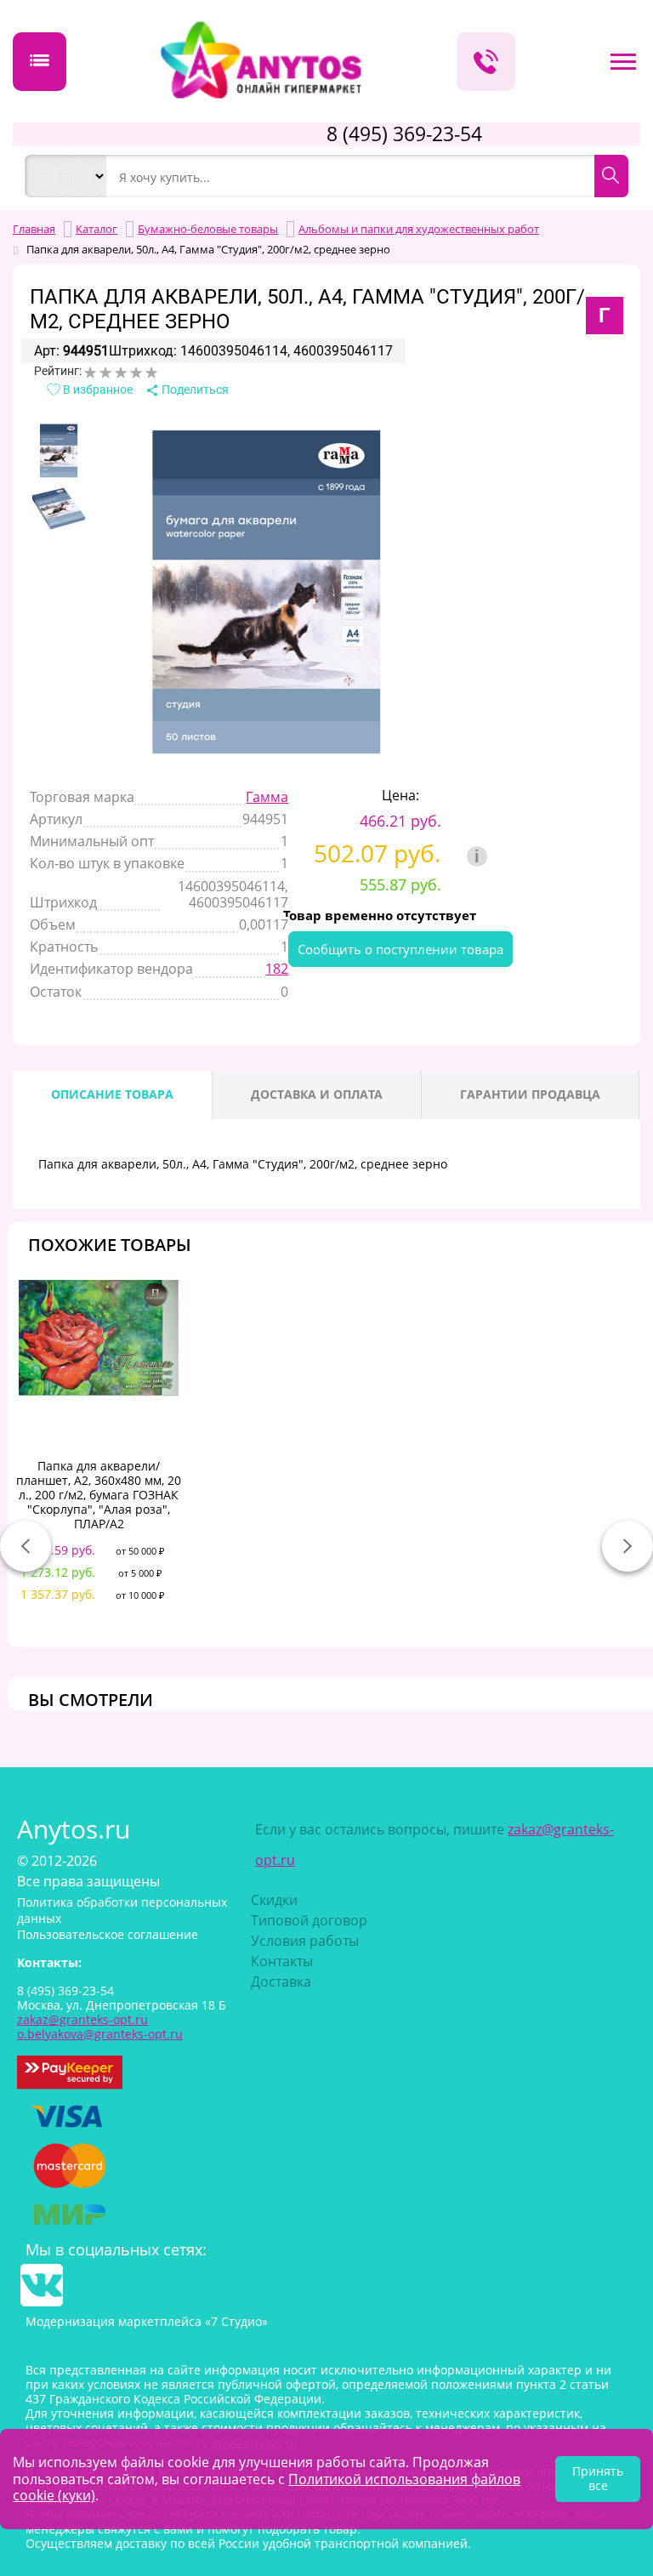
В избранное (97, 390)
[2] (105, 372)
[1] (90, 372)
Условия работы (305, 1941)
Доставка (281, 1982)
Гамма (267, 797)
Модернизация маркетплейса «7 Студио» (147, 2321)
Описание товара (112, 1094)
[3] (121, 372)
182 (277, 969)
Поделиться (194, 390)
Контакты (282, 1961)
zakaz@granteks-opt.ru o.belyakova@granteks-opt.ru (100, 2027)
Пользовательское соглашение (108, 1934)
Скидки (274, 1900)
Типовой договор (309, 1920)
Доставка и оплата (317, 1094)
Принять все (598, 2478)
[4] (136, 372)
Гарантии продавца (530, 1094)
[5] (151, 372)
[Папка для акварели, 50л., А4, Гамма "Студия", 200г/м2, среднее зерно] (59, 451)
